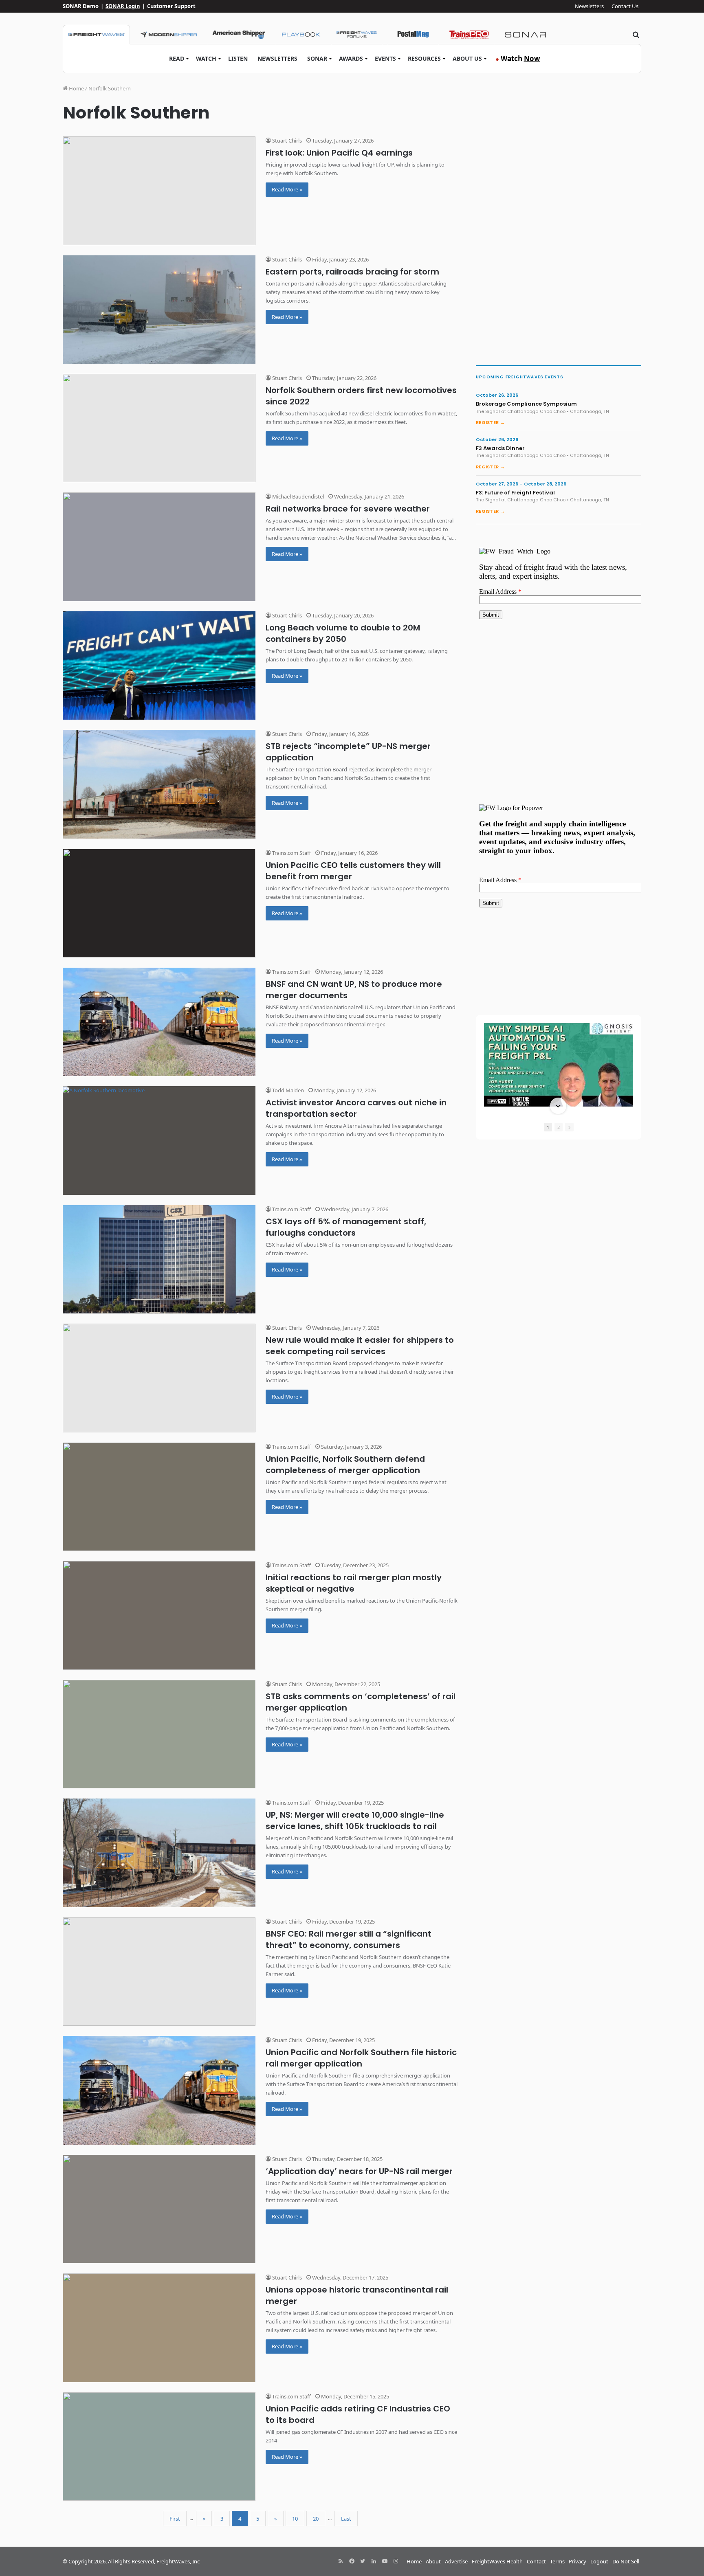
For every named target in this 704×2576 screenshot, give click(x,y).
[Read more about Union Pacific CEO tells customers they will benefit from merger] (159, 903)
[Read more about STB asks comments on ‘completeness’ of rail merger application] (159, 1734)
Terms (557, 2561)
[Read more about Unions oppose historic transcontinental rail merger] (159, 2328)
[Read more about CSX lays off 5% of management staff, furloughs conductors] (159, 1259)
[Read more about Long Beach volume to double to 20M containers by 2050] (159, 666)
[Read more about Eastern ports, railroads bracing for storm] (159, 310)
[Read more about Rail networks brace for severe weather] (159, 547)
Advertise (456, 2561)
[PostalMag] (413, 35)
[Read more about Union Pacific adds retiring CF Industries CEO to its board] (159, 2447)
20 (316, 2519)
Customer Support (171, 6)
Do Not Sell (626, 2561)
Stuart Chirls (286, 141)
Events (385, 58)
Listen (238, 58)
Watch (206, 58)
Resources (424, 58)
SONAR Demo (81, 6)
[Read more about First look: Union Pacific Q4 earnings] (159, 191)
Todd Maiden (287, 1090)
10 (295, 2519)
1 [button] (548, 1127)
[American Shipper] (239, 35)
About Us (467, 58)
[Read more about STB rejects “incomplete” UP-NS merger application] (159, 784)
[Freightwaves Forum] (357, 35)
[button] (558, 1024)
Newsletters (589, 6)
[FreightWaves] (96, 35)
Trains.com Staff (291, 853)
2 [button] (559, 1127)
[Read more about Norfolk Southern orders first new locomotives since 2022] (159, 428)
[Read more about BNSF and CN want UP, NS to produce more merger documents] (159, 1022)
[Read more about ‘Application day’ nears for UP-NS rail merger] (159, 2209)
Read (177, 58)
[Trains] (469, 35)
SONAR (317, 58)
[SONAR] (526, 35)
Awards (351, 58)
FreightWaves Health (497, 2561)
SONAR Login (123, 6)
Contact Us (625, 6)
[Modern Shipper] (168, 35)
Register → (490, 422)
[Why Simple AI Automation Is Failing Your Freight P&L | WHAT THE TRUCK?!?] (559, 1065)
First (175, 2519)
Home (76, 88)
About (433, 2561)
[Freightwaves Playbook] (301, 35)
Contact (536, 2561)
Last (346, 2519)
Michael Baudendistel (297, 496)
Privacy (577, 2561)
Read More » (287, 189)
